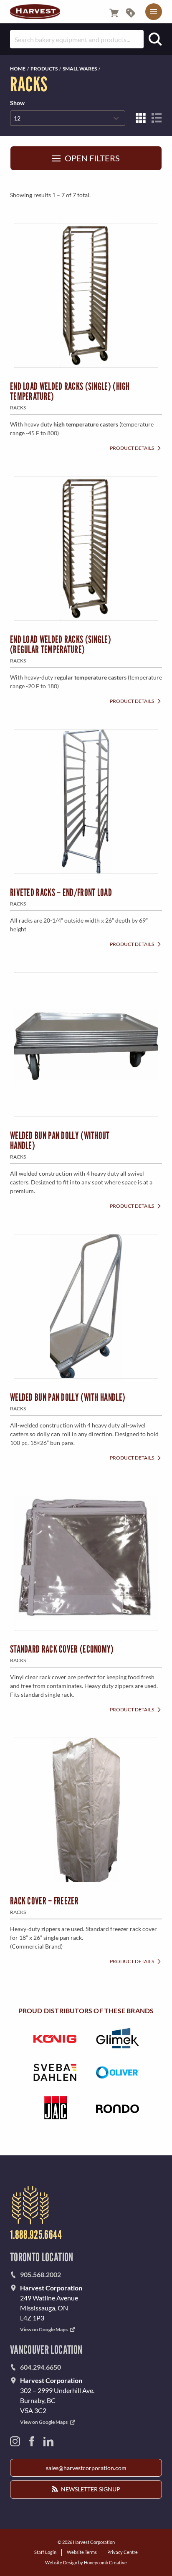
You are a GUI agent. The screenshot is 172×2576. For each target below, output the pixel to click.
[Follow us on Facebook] (32, 2441)
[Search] (155, 39)
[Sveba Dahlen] (55, 2072)
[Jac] (55, 2108)
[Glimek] (117, 2038)
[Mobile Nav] (154, 12)
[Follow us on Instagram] (15, 2441)
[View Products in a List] (157, 118)
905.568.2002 (40, 2274)
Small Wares (80, 69)
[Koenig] (55, 2038)
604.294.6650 (40, 2367)
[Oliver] (117, 2072)
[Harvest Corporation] (35, 12)
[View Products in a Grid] (141, 118)
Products (44, 69)
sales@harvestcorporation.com (86, 2468)
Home (18, 69)
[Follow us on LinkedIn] (48, 2441)
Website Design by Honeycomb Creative (86, 2562)
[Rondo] (117, 2108)
